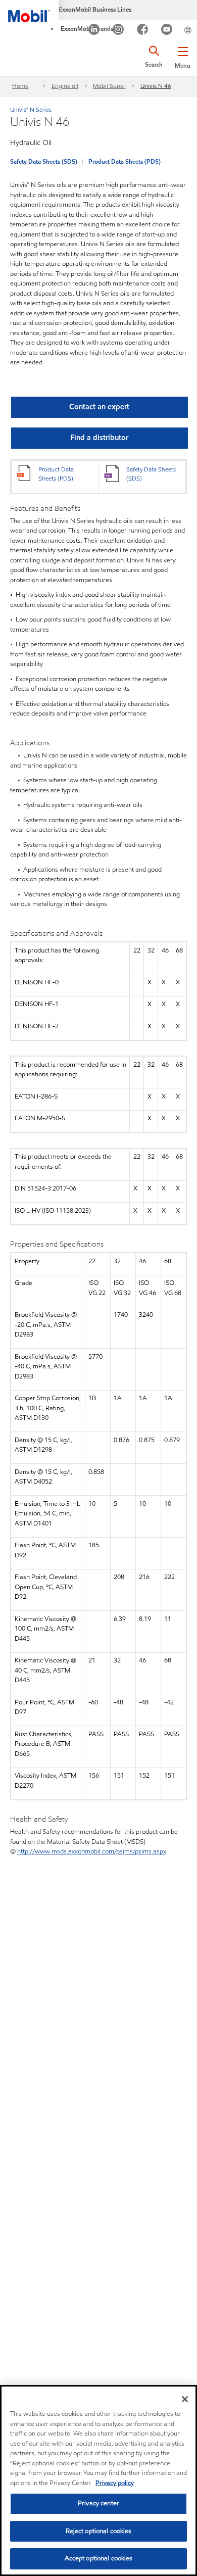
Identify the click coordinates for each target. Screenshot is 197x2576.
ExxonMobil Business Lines (95, 9)
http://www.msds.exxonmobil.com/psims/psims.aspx (92, 1851)
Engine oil (65, 86)
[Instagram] (118, 31)
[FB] (143, 31)
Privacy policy (115, 2483)
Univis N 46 (156, 86)
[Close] (185, 2399)
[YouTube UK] (167, 31)
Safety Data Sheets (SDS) (44, 161)
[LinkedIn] (94, 31)
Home (20, 86)
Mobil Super (109, 86)
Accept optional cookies (99, 2558)
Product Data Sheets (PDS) (125, 161)
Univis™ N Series (31, 109)
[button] (183, 56)
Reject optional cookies (99, 2531)
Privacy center (98, 2503)
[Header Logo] (29, 11)
